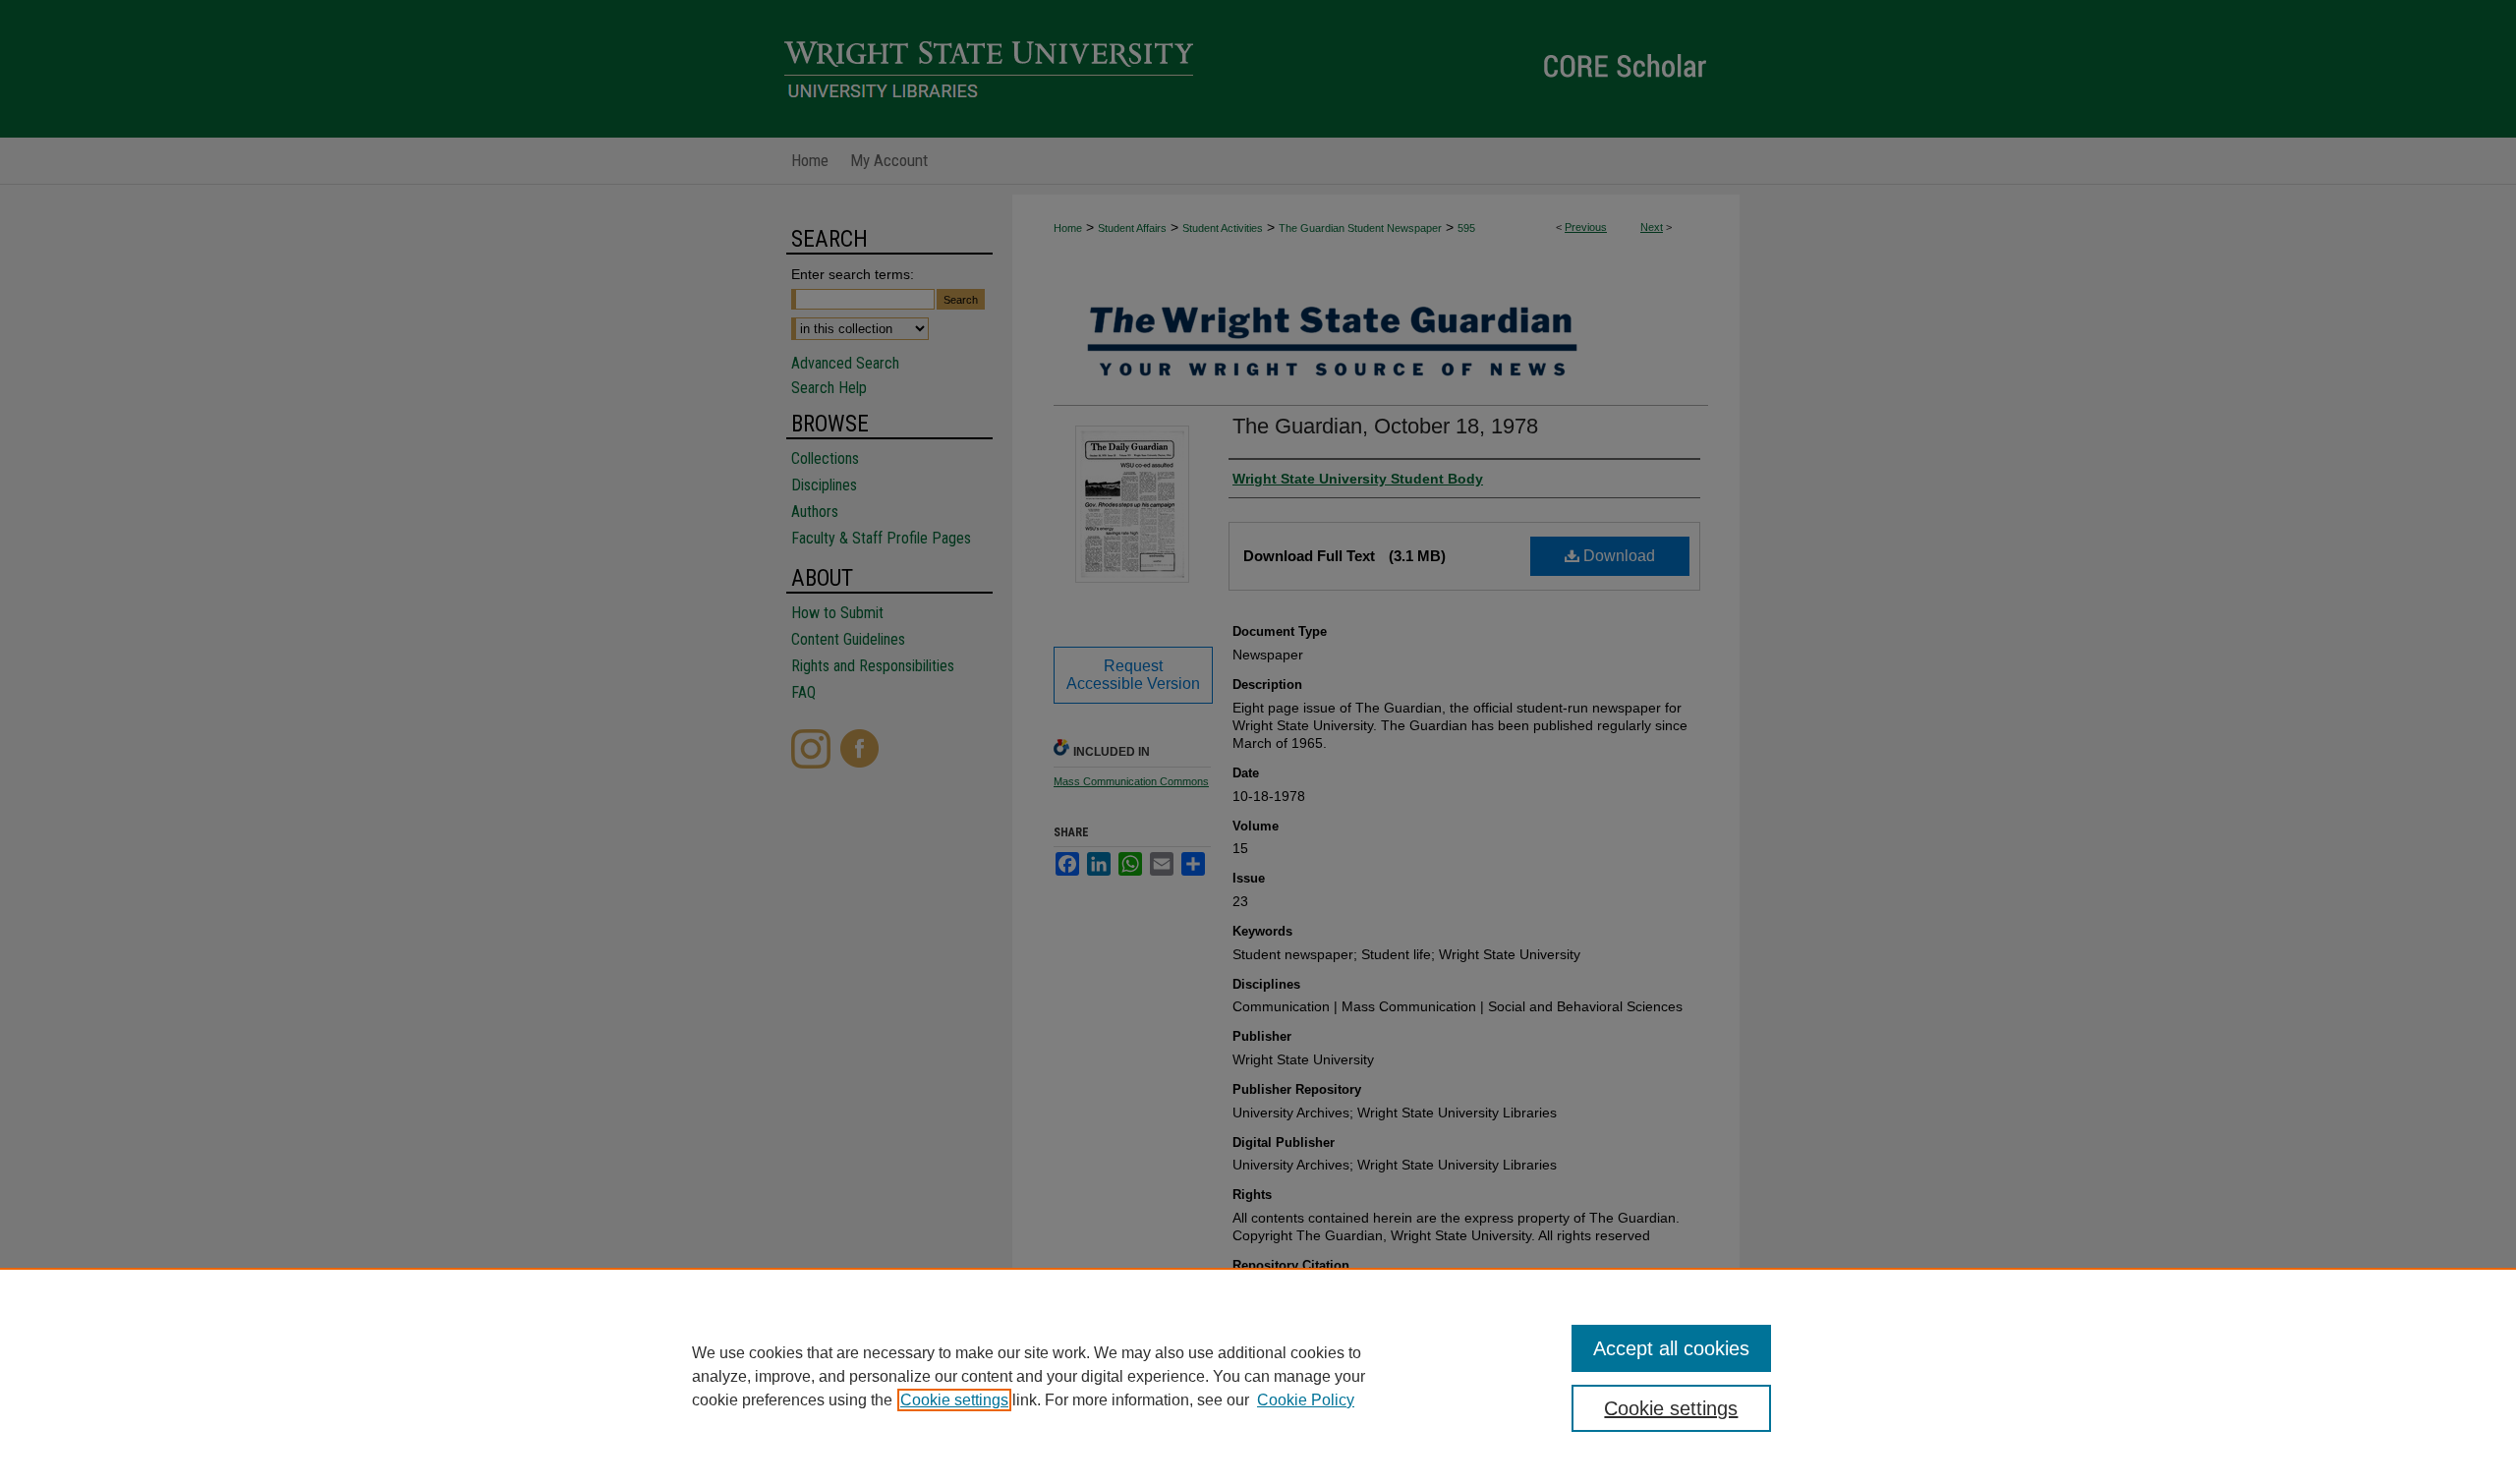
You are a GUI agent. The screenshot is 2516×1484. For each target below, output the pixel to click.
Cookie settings (954, 1400)
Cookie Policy (1306, 1400)
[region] (1258, 1376)
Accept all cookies (1671, 1348)
